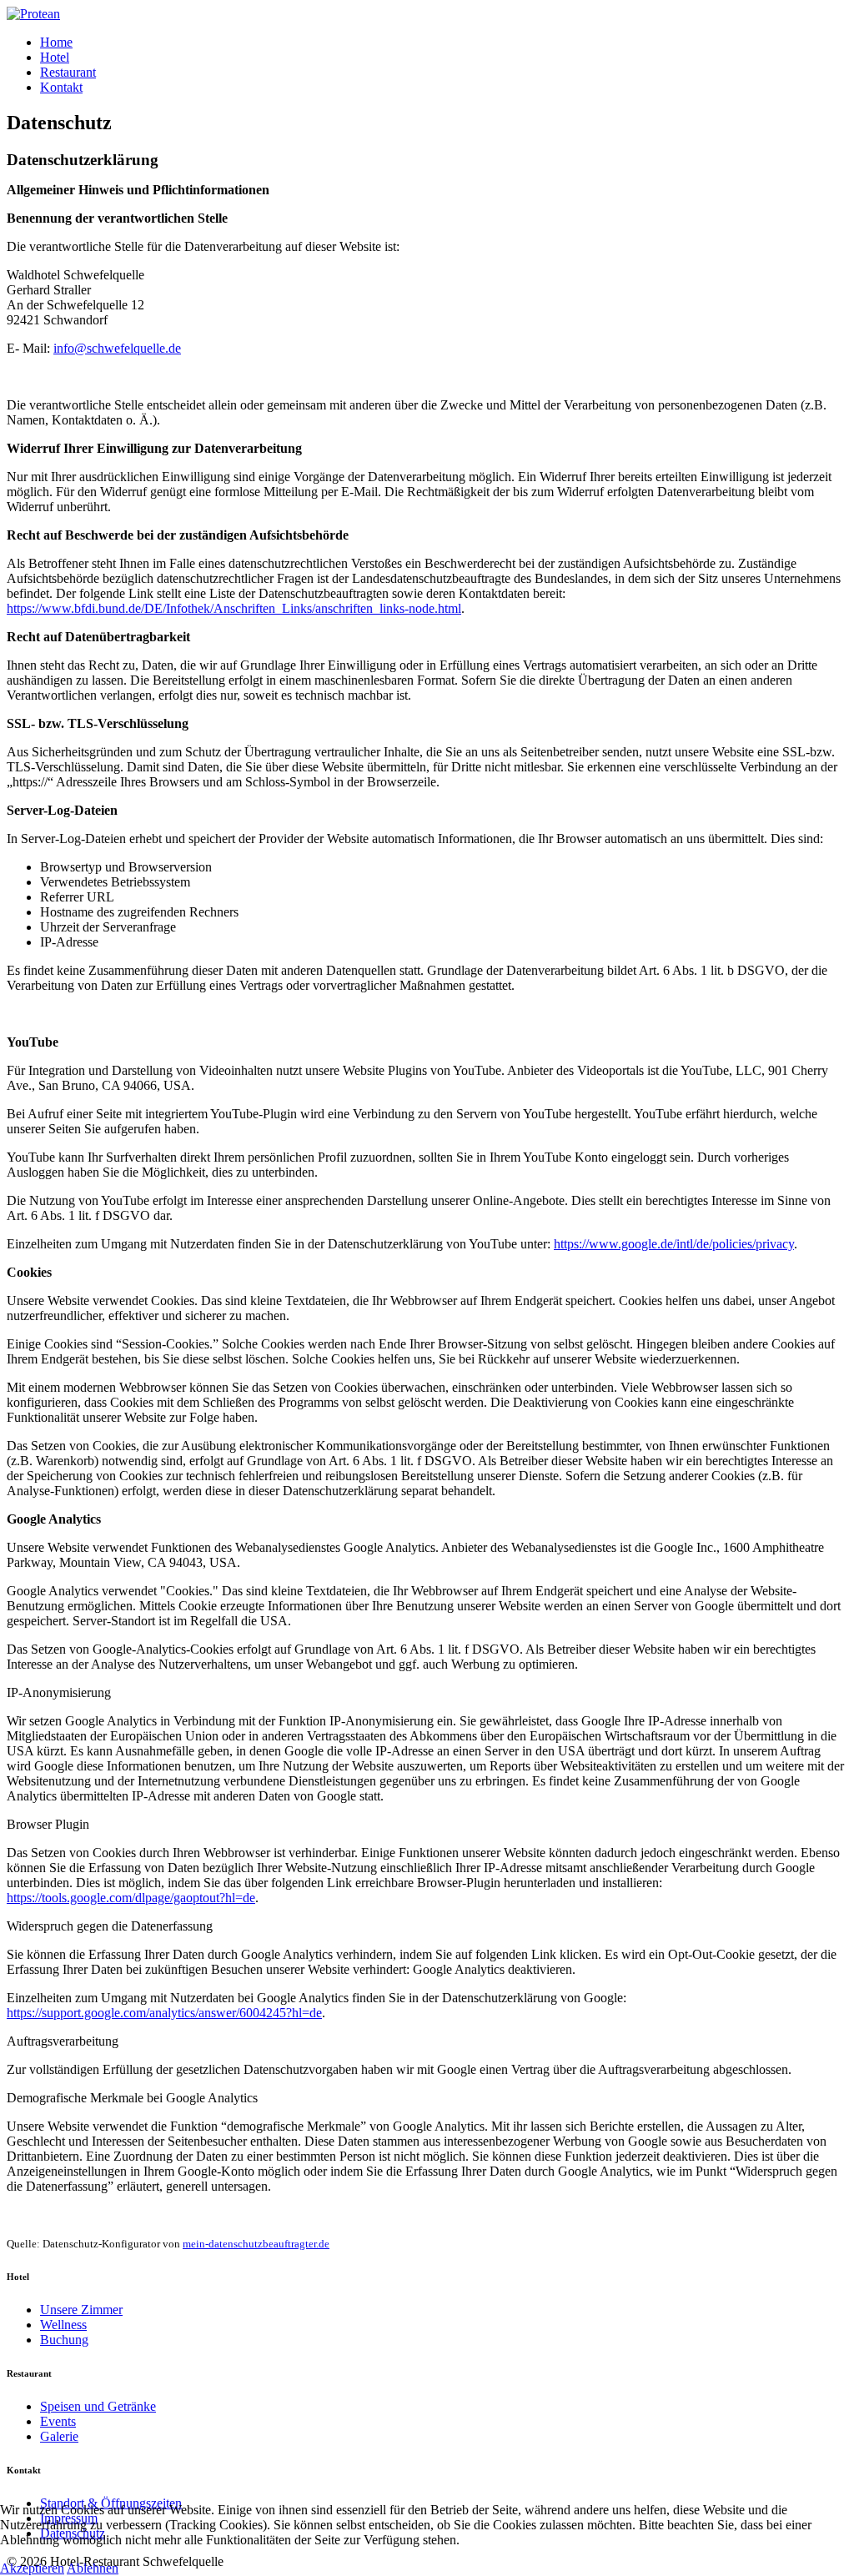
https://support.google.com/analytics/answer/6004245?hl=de (164, 2013)
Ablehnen (93, 2568)
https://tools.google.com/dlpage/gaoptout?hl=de (131, 1898)
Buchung (64, 2340)
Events (58, 2421)
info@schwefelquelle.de (117, 348)
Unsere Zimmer (81, 2310)
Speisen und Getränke (98, 2406)
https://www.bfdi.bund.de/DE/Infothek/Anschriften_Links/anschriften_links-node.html (234, 608)
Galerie (59, 2436)
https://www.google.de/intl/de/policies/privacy (674, 1244)
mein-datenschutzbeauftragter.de (256, 2244)
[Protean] (33, 14)
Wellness (63, 2325)
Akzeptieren (32, 2568)
